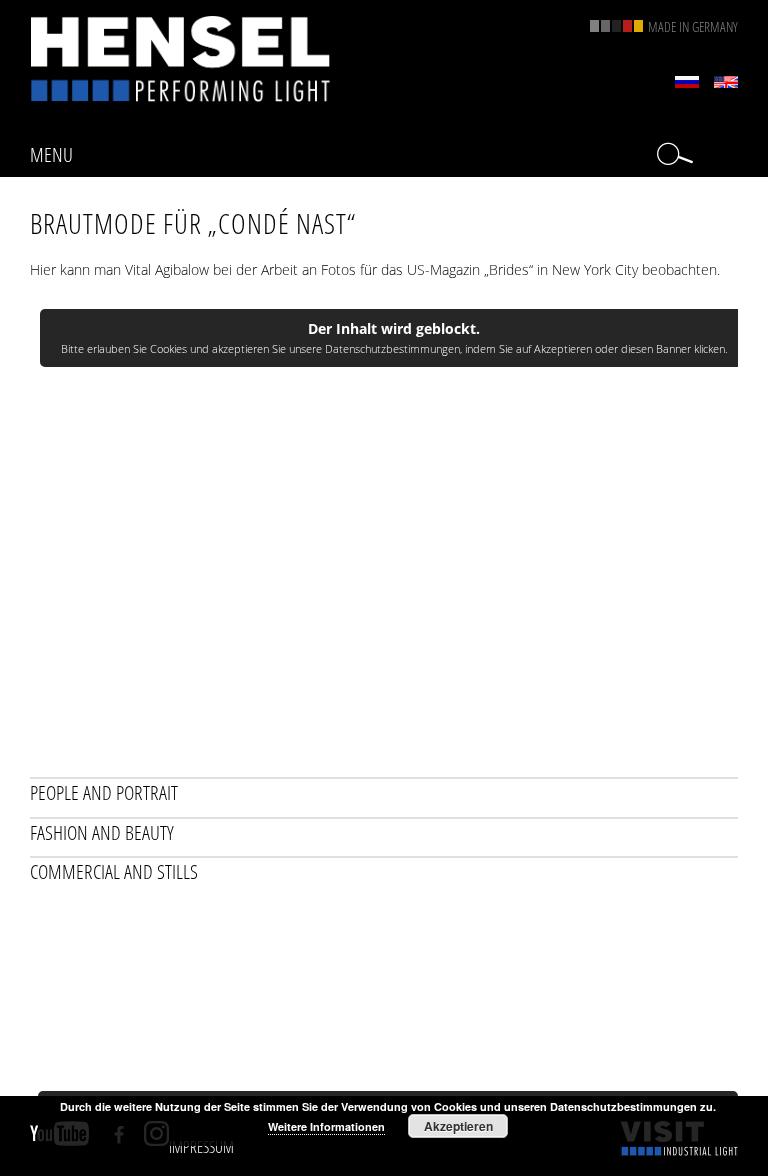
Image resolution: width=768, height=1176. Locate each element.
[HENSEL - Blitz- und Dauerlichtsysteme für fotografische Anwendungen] (180, 58)
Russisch (687, 82)
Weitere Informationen (326, 1126)
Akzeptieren (458, 1126)
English (726, 82)
